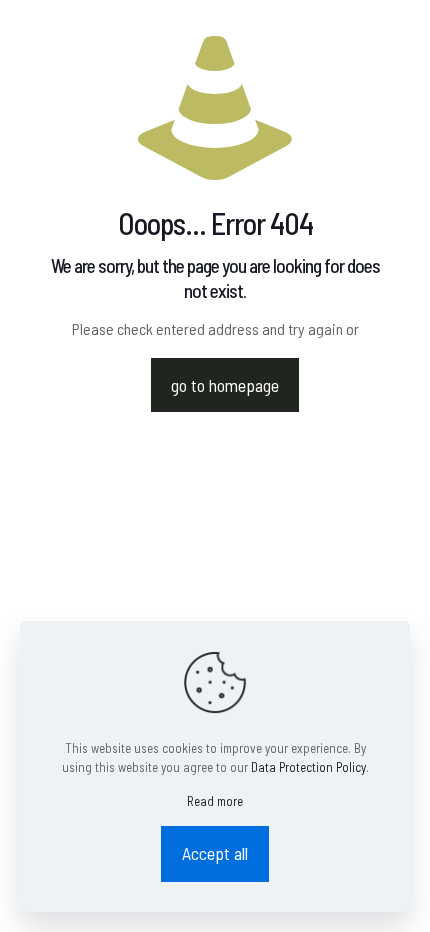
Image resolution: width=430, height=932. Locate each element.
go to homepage (225, 385)
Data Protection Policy (308, 767)
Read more (215, 801)
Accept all (215, 853)
